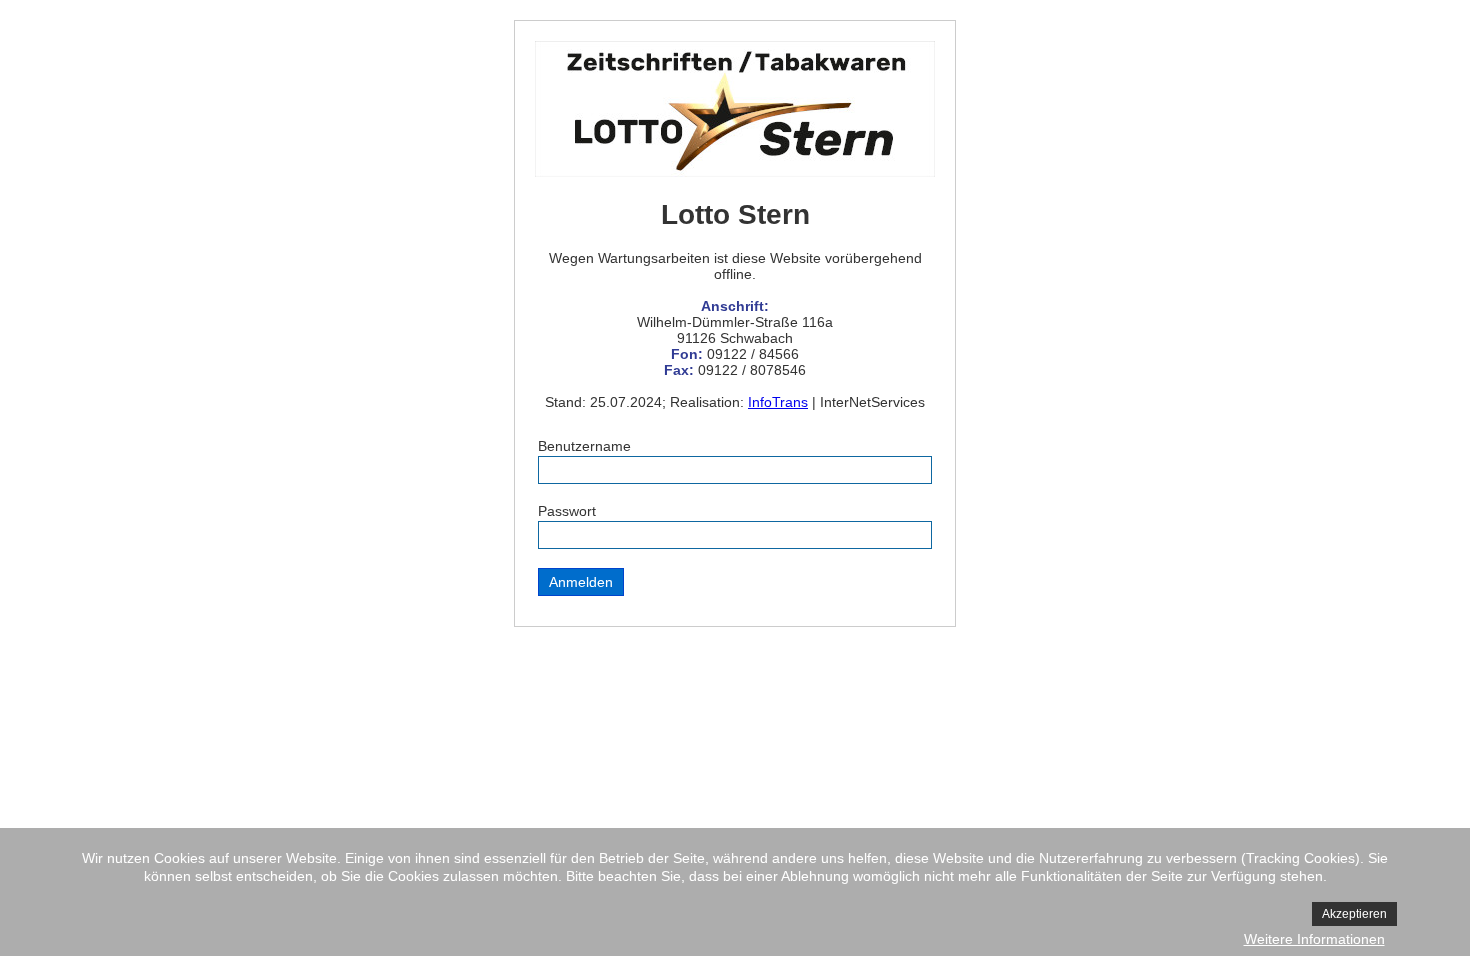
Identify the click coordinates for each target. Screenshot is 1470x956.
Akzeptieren (1354, 914)
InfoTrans (778, 402)
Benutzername (584, 446)
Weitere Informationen (1314, 939)
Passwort (567, 511)
